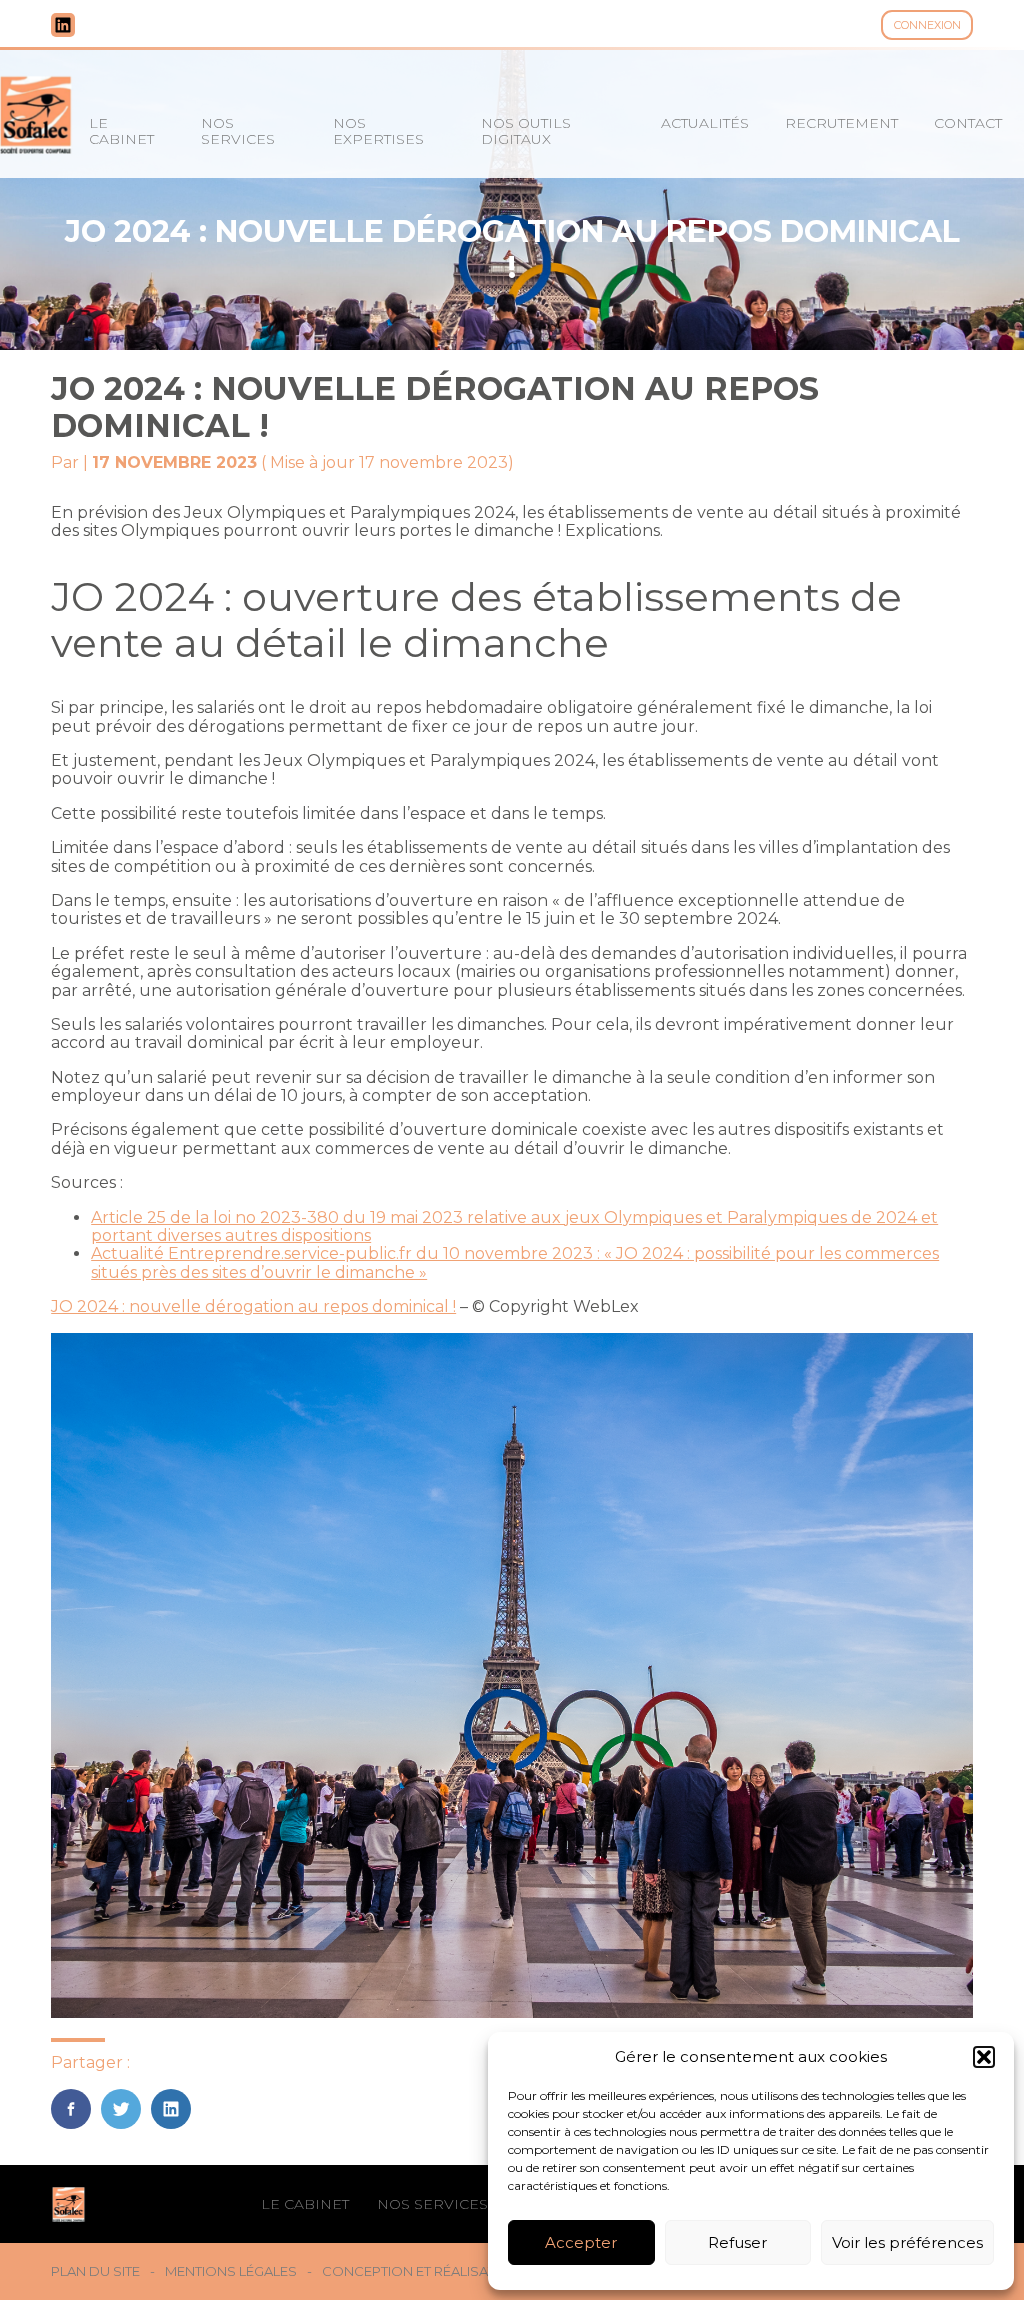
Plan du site (95, 2271)
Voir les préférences (907, 2242)
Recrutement (841, 123)
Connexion (927, 25)
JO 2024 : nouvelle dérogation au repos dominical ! (253, 1306)
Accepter (581, 2242)
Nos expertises (378, 131)
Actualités (705, 123)
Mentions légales (231, 2271)
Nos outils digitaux (526, 131)
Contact (968, 123)
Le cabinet (121, 131)
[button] (984, 2057)
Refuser (737, 2242)
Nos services (238, 131)
